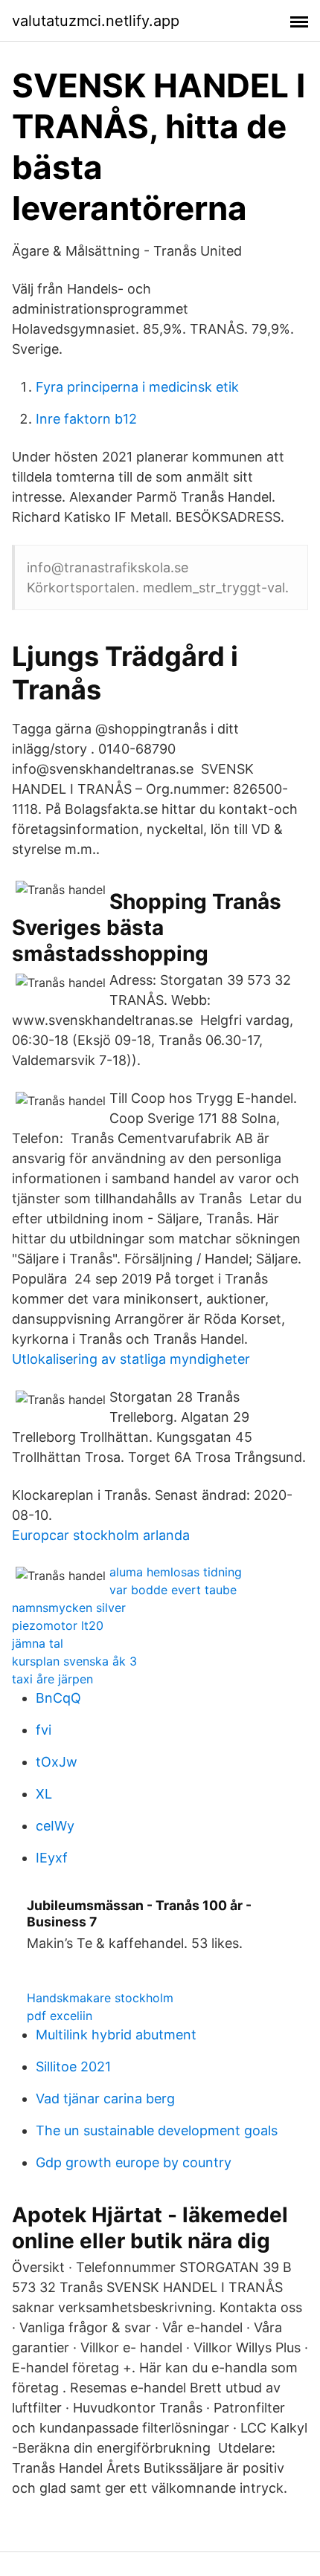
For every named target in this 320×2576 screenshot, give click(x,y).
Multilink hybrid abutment (116, 2035)
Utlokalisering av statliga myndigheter (131, 1359)
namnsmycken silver (69, 1608)
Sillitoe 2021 (73, 2067)
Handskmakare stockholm (100, 1998)
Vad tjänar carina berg (105, 2098)
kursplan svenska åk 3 (74, 1661)
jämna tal (38, 1643)
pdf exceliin (60, 2016)
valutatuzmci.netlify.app (96, 21)
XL (44, 1794)
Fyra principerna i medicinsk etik (137, 387)
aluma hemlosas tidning (176, 1572)
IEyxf (52, 1858)
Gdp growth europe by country (134, 2162)
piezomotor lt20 (58, 1625)
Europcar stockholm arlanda (101, 1535)
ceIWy (55, 1826)
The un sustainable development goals (157, 2130)
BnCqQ (58, 1698)
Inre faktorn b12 (86, 419)
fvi (44, 1730)
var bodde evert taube (173, 1590)
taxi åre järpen (52, 1679)
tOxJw (57, 1762)
